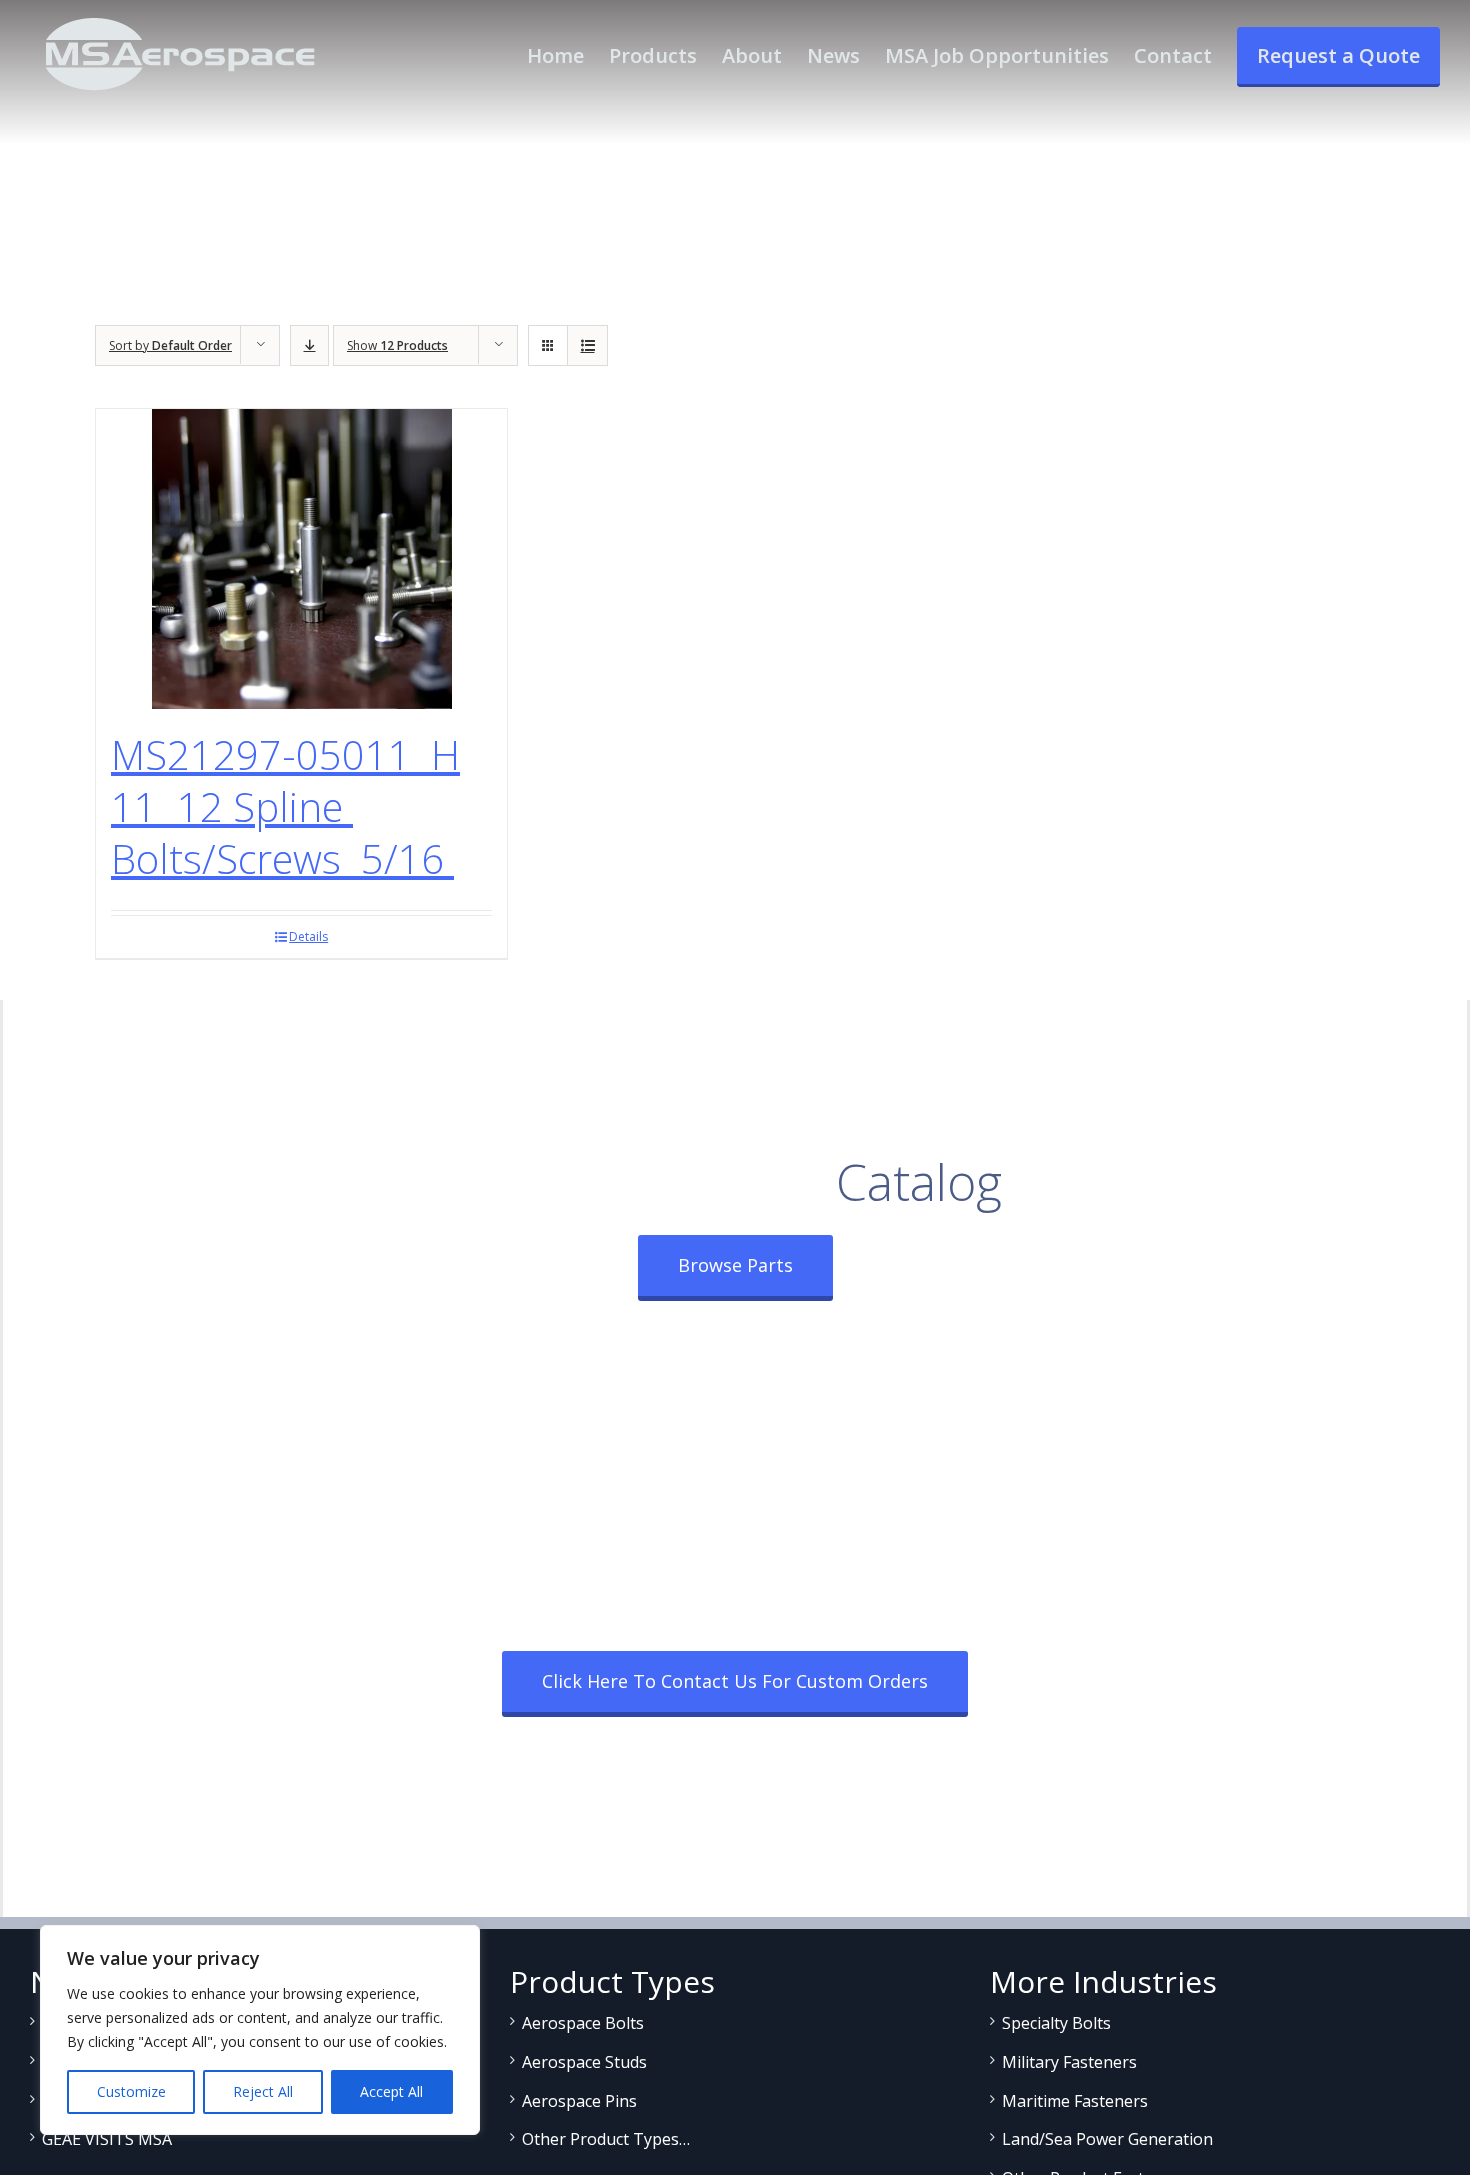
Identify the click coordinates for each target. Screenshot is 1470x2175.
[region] (260, 2030)
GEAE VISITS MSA (107, 2139)
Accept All (391, 2091)
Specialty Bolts (1056, 2023)
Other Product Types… (606, 2139)
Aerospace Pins (579, 2101)
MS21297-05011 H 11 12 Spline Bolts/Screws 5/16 (285, 806)
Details (308, 936)
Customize (131, 2091)
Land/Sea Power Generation (1107, 2139)
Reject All (263, 2091)
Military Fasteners (1069, 2062)
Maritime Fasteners (1075, 2101)
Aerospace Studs (584, 2062)
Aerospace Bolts (583, 2023)
